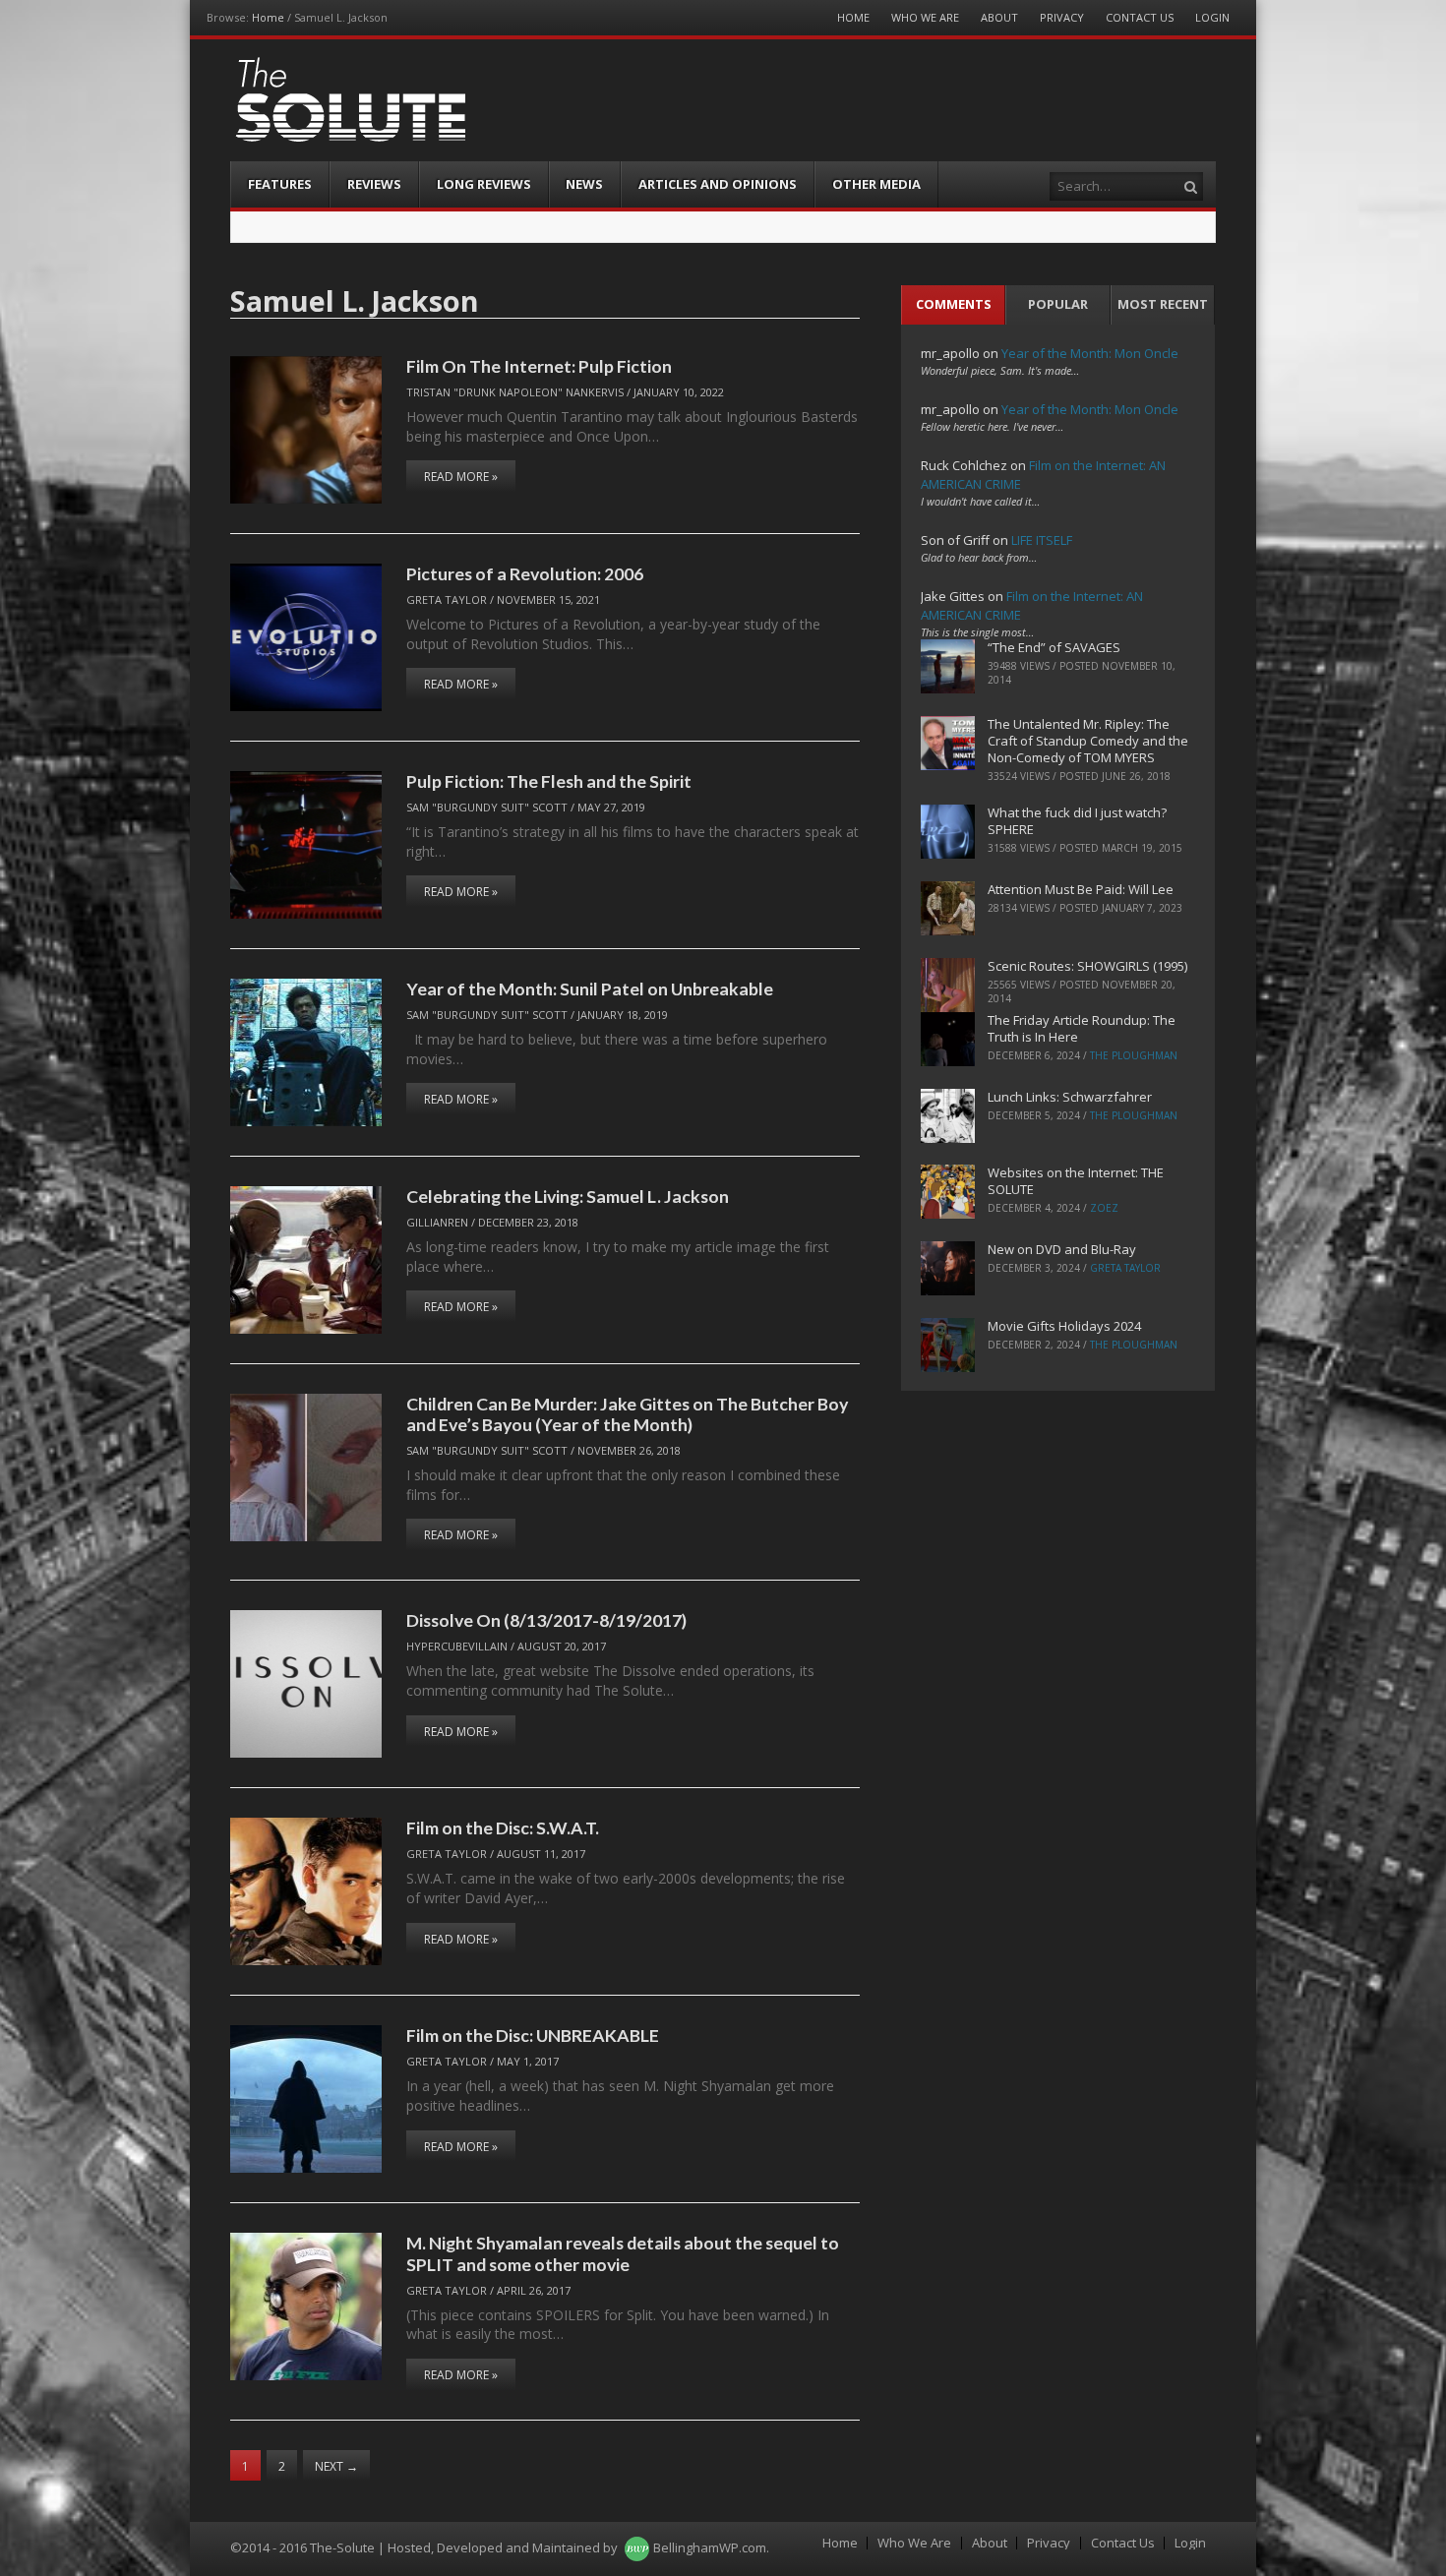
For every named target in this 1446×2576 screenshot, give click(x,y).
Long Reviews (484, 184)
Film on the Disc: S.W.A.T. (503, 1827)
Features (280, 184)
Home (268, 17)
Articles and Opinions (718, 184)
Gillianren (437, 1222)
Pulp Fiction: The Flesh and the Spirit (549, 781)
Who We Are (925, 17)
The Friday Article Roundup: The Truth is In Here (1082, 1028)
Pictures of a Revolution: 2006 (525, 573)
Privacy (1062, 17)
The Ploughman (1134, 1055)
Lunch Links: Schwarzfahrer (1070, 1097)
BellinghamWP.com (710, 2547)
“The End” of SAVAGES (1054, 647)
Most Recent (1163, 304)
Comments (954, 304)
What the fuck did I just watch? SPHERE (1077, 821)
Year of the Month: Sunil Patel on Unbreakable (590, 988)
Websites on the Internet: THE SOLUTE (1076, 1181)
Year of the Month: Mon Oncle (1090, 353)
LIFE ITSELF (1042, 540)
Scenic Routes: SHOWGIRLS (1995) (1087, 966)
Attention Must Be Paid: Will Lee (1081, 889)
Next (336, 2466)
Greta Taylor (447, 599)
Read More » (461, 477)
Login (1212, 17)
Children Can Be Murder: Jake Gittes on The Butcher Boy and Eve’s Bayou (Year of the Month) (627, 1414)
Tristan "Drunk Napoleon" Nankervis (515, 392)
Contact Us (1140, 17)
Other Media (876, 184)
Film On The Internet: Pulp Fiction (539, 366)
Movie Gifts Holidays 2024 (1064, 1326)
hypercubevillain (457, 1646)
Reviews (374, 184)
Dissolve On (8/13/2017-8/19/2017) (546, 1620)
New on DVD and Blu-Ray (1062, 1249)
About (999, 17)
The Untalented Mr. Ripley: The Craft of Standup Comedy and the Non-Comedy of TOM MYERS (1088, 741)
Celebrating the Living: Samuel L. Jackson (568, 1196)
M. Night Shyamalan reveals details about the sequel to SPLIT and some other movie (623, 2253)
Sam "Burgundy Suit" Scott (487, 807)
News (584, 184)
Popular (1058, 304)
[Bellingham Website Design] (637, 2547)
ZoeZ (1104, 1208)
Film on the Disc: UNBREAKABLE (533, 2035)
